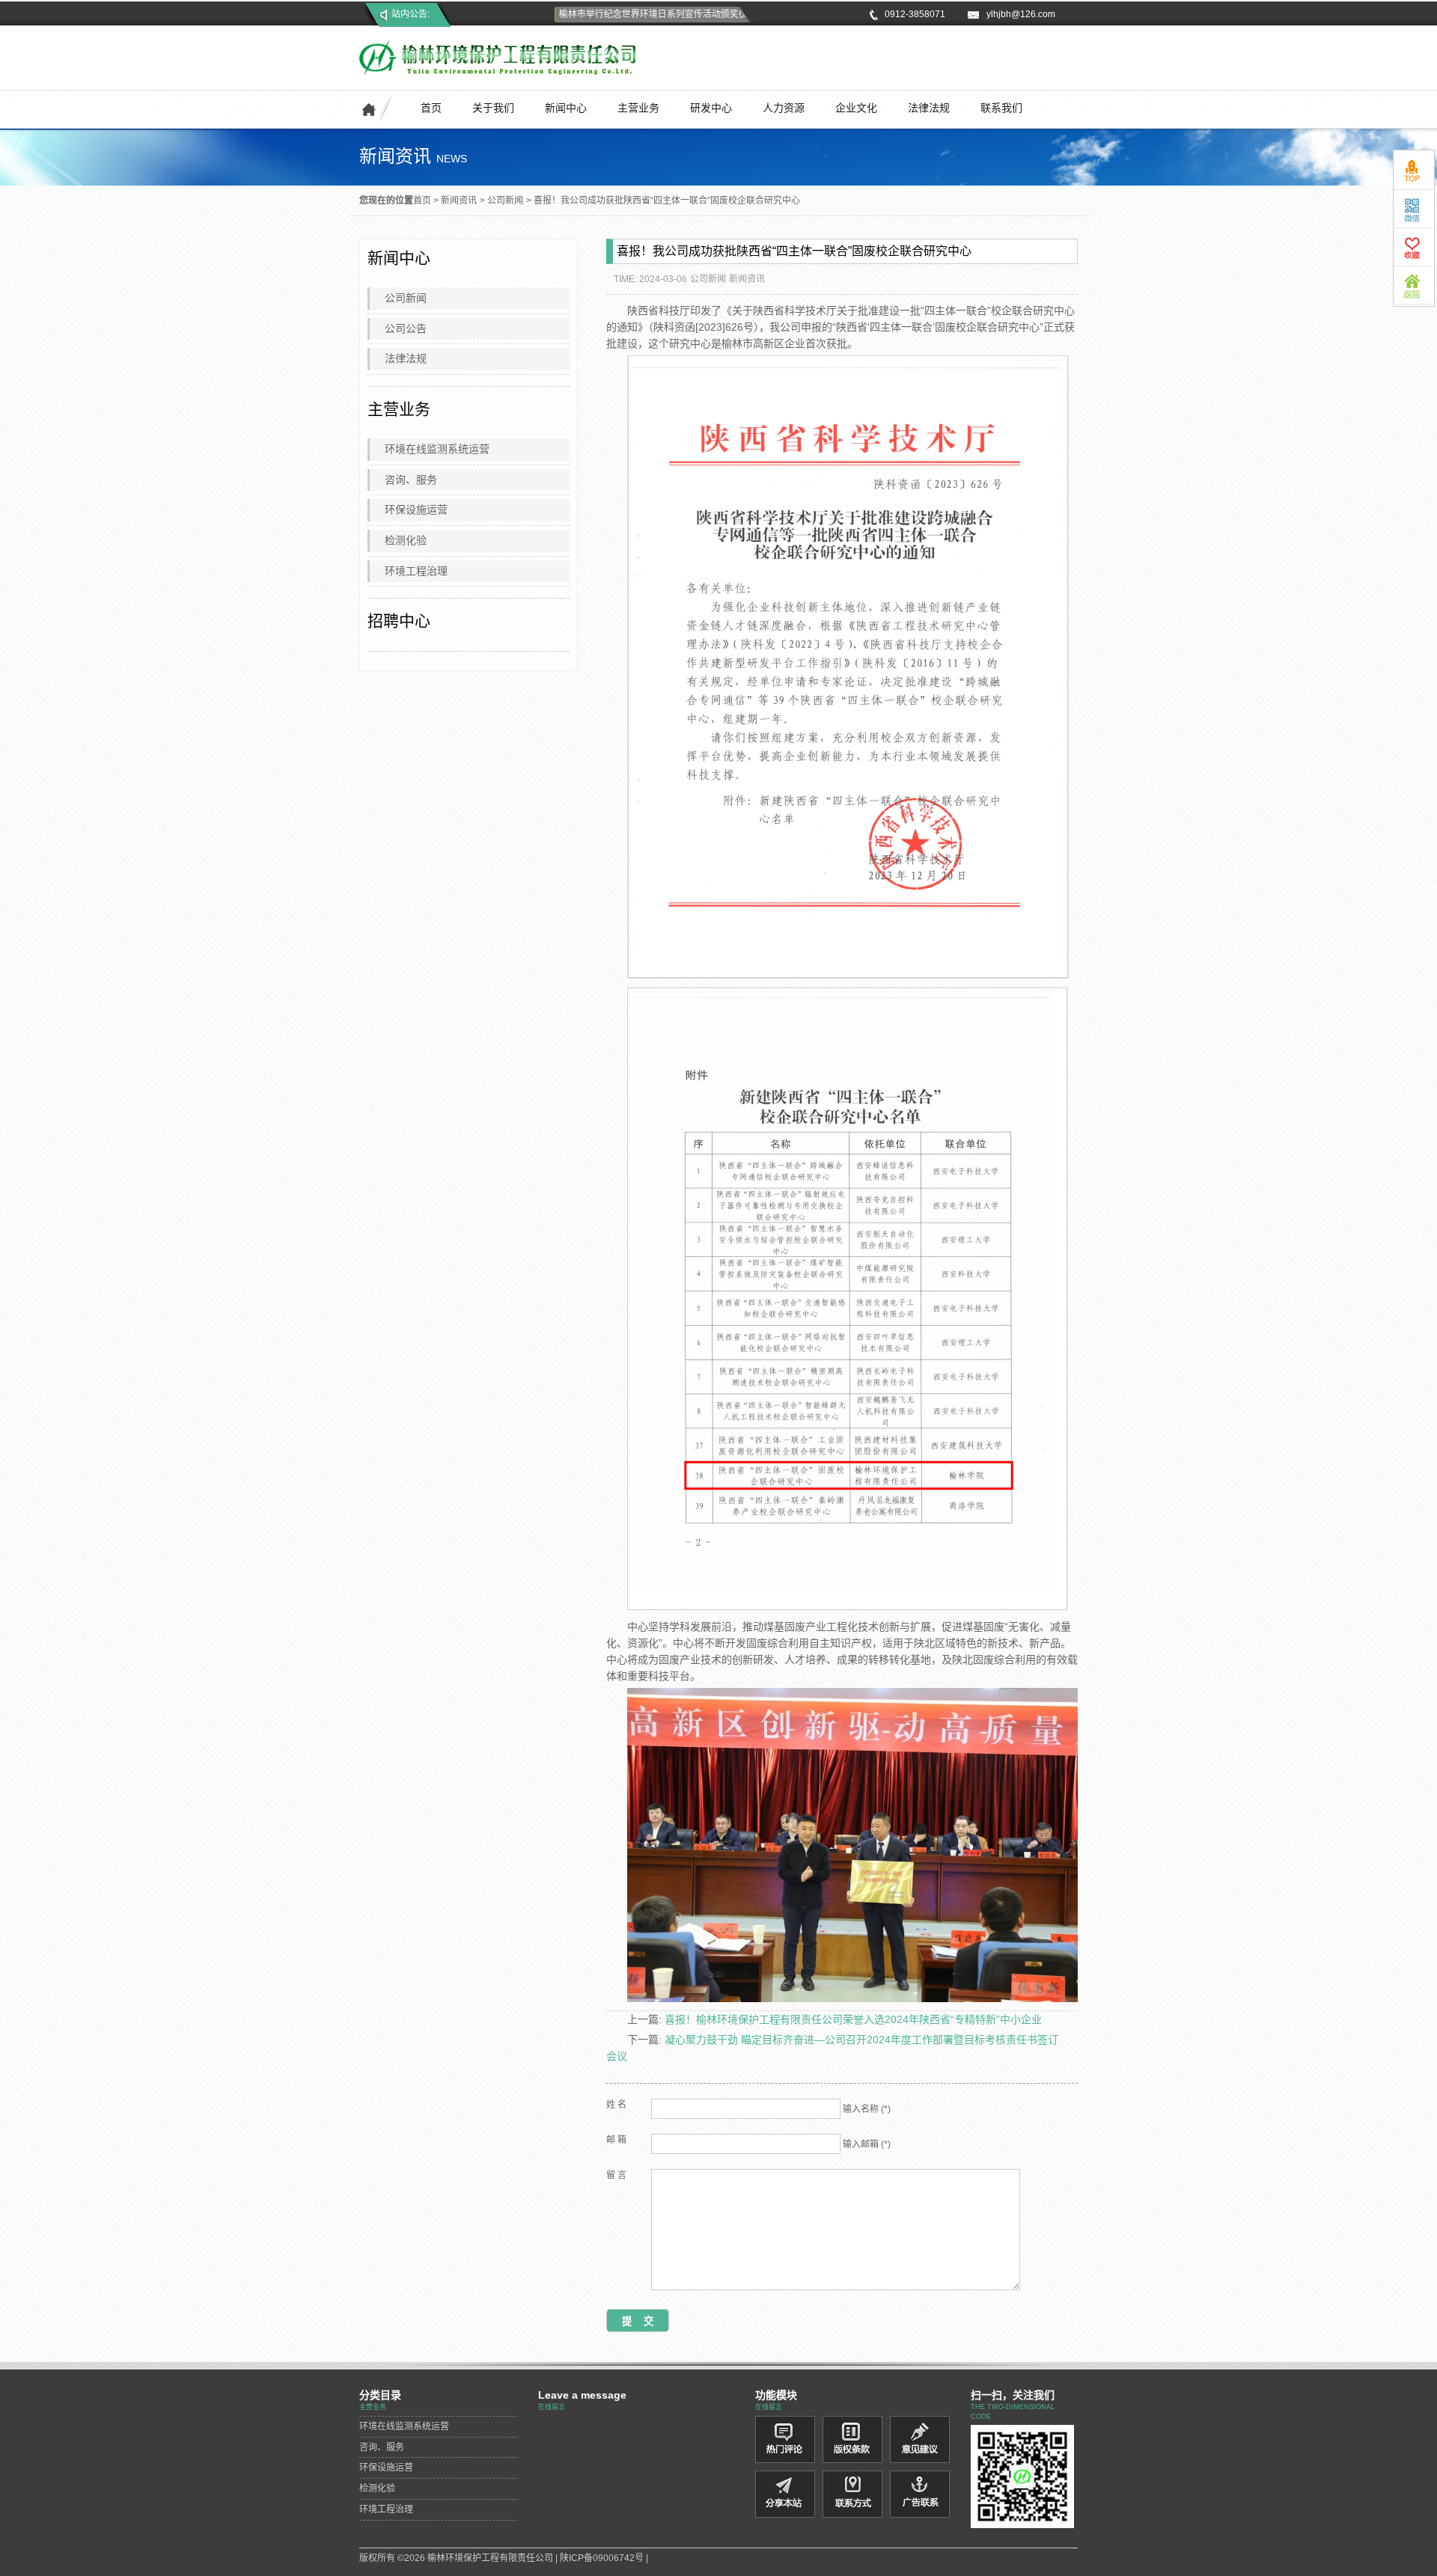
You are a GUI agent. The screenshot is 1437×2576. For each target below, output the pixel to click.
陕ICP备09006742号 (602, 2558)
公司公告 (406, 328)
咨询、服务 (411, 480)
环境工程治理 (416, 571)
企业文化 (856, 108)
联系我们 (1001, 108)
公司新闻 (505, 201)
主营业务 (638, 108)
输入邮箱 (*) (867, 2144)
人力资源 (784, 108)
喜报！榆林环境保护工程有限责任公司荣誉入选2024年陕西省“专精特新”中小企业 (853, 2019)
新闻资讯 (459, 201)
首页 (431, 108)
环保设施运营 (416, 510)
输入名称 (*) (867, 2109)
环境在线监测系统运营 (437, 449)
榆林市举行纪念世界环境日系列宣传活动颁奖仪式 (628, 14)
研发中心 (711, 108)
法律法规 (929, 108)
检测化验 (406, 540)
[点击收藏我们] (1414, 247)
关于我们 (493, 108)
